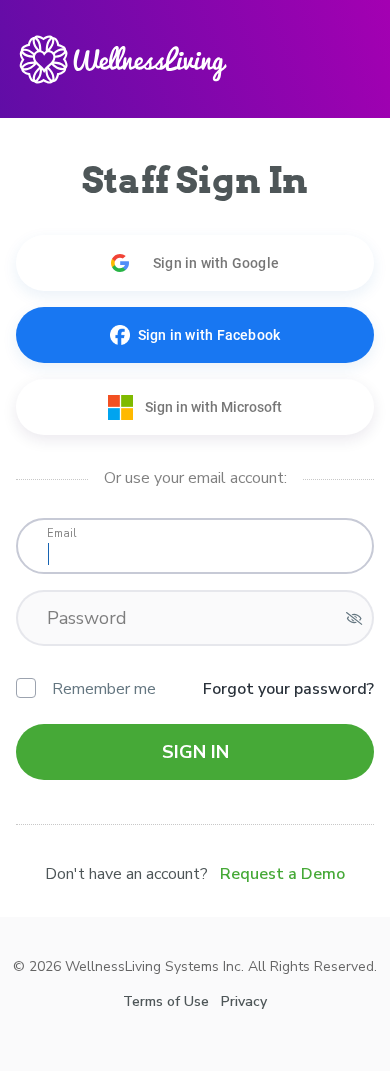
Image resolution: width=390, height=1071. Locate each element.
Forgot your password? (288, 689)
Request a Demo (282, 874)
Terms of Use (166, 1001)
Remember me (104, 689)
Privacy (244, 1001)
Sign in (195, 752)
